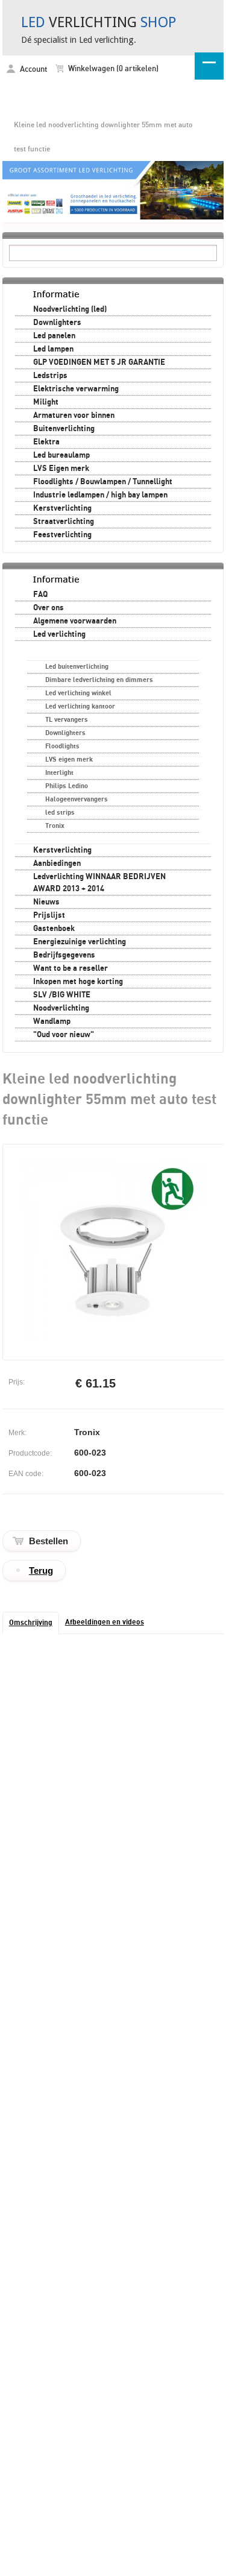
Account (33, 70)
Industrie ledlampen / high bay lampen (100, 495)
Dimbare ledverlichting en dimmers (99, 680)
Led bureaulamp (61, 455)
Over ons (49, 608)
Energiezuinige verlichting (80, 942)
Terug (41, 1571)
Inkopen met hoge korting (78, 982)
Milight (46, 402)
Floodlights (62, 746)
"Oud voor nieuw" (64, 1035)
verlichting (99, 22)
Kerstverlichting (62, 508)
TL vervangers (67, 720)
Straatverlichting (64, 522)
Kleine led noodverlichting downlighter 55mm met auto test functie (103, 137)
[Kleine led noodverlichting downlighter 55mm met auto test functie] (114, 1339)
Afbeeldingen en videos (105, 1622)
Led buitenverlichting (77, 667)
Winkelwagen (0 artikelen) (112, 69)
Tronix (55, 826)
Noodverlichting (61, 1008)
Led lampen (53, 349)
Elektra (46, 442)
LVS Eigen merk (61, 469)
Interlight (59, 773)
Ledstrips (50, 376)
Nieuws (46, 902)
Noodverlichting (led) (70, 309)
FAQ (40, 595)
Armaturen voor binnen (74, 415)
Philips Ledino (67, 786)
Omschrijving (31, 1623)
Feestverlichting (62, 535)
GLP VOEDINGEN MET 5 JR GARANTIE (99, 362)
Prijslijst (49, 915)
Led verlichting (59, 634)
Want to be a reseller (71, 968)
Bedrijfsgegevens (64, 955)
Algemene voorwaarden (75, 621)
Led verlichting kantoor (80, 706)
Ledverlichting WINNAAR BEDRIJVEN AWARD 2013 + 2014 (99, 883)
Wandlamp (52, 1021)
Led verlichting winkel (78, 693)
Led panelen (54, 336)
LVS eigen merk (69, 759)
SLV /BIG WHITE (62, 995)
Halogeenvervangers (77, 799)
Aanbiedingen (57, 863)
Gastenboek (54, 929)
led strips (60, 813)
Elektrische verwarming (76, 389)
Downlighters (57, 323)
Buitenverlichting (64, 429)
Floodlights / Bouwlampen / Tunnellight (103, 482)
